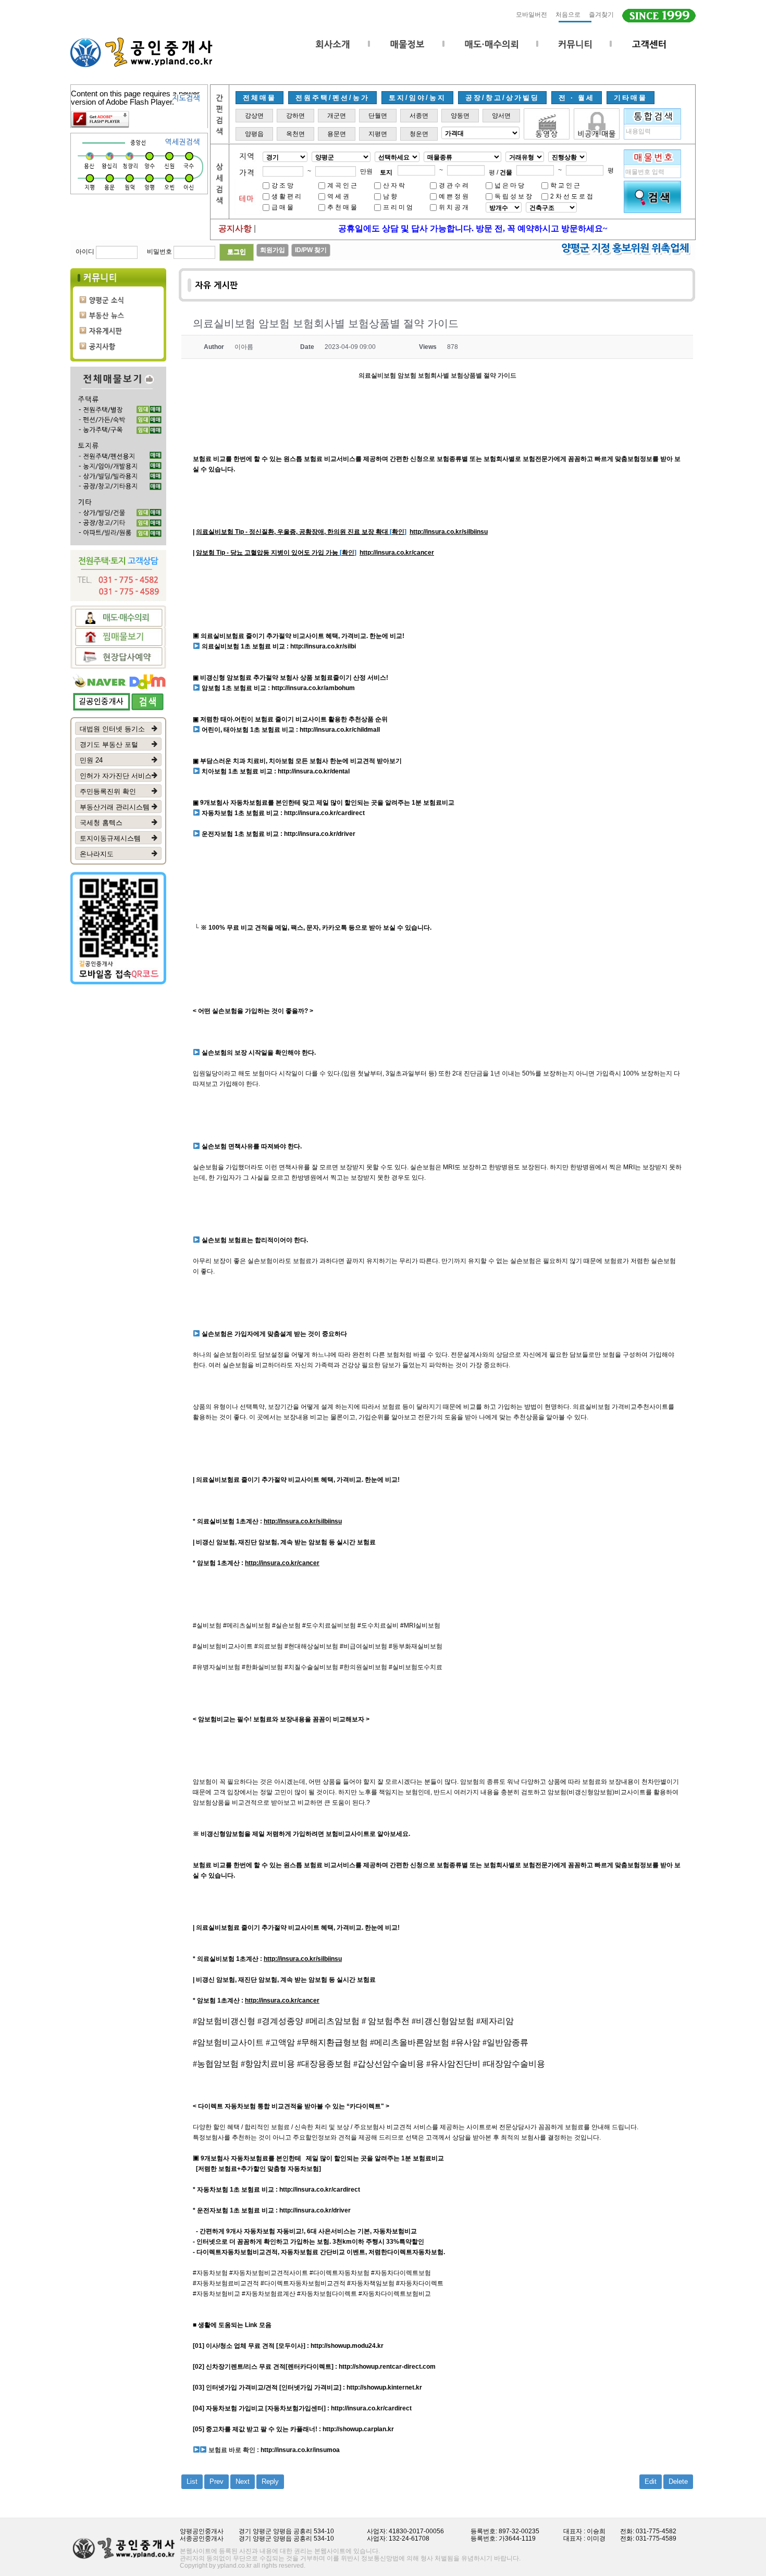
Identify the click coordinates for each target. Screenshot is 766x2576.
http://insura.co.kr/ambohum (313, 688)
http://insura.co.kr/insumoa (300, 2450)
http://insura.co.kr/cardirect (324, 813)
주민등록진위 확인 (108, 791)
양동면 (460, 116)
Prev (217, 2481)
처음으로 (568, 15)
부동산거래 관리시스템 (115, 807)
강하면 (295, 116)
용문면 (337, 134)
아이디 (85, 252)
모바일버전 (532, 15)
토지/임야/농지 (417, 98)
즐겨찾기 (601, 15)
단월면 (378, 116)
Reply (270, 2481)
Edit (651, 2481)
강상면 (254, 116)
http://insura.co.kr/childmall (340, 730)
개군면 (337, 116)
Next (243, 2481)
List (192, 2481)
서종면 (419, 116)
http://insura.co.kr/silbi (323, 646)
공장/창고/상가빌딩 (502, 98)
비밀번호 (159, 252)
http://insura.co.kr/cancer (397, 553)
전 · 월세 (577, 98)
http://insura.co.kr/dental (314, 771)
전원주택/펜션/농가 (332, 98)
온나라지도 (97, 854)
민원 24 (91, 760)
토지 (386, 172)
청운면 (419, 134)
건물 (506, 172)
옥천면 (295, 134)
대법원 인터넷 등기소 (112, 729)
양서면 (501, 116)
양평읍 (254, 134)
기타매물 (631, 98)
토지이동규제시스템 (110, 838)
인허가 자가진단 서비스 (116, 776)
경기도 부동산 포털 (109, 745)
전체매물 (260, 98)
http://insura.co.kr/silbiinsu (449, 532)
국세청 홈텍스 (101, 823)
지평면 (378, 134)
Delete (678, 2481)
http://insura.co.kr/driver (320, 834)
